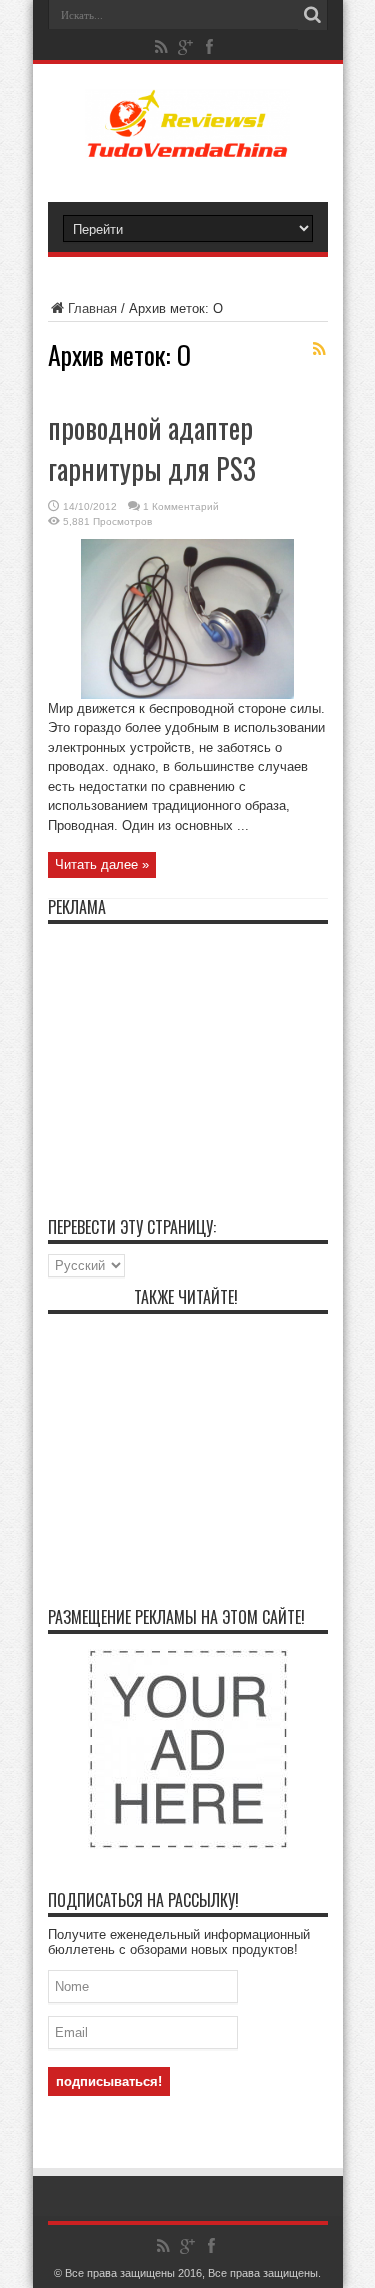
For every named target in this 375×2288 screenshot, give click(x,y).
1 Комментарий (181, 506)
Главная (92, 308)
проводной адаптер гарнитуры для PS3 (152, 448)
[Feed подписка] (320, 349)
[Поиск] (313, 15)
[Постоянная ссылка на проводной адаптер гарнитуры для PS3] (187, 694)
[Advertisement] (188, 1059)
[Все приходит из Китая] (188, 144)
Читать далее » (102, 864)
